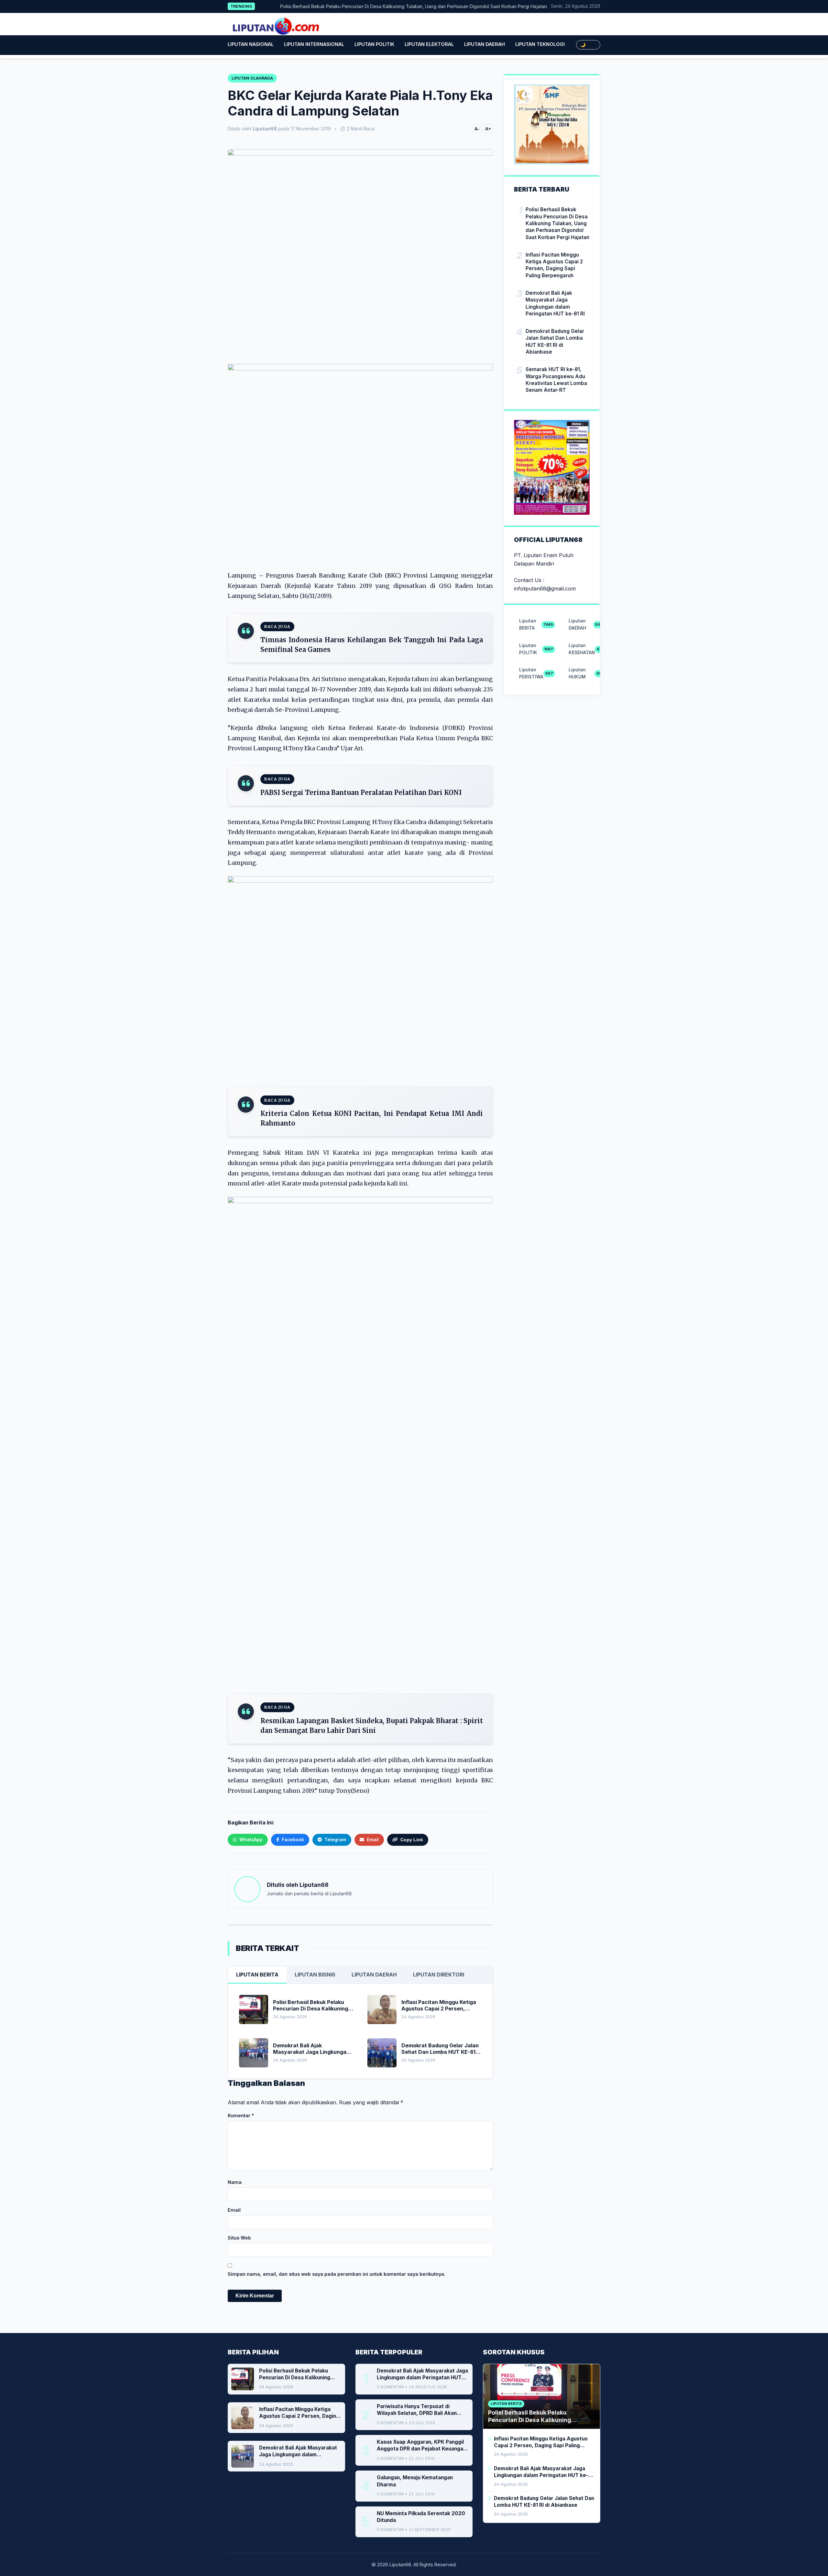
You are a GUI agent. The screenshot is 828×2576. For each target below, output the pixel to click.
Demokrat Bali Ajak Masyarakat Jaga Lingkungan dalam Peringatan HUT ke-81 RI (555, 303)
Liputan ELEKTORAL (429, 44)
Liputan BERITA (257, 1975)
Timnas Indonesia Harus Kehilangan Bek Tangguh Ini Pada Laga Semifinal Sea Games (372, 645)
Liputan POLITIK (374, 44)
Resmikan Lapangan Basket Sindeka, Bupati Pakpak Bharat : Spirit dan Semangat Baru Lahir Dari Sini (372, 1726)
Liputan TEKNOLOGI (540, 44)
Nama (235, 2182)
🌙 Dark (588, 45)
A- (477, 129)
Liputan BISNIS (315, 1975)
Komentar (241, 2115)
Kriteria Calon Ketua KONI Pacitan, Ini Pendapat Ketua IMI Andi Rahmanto (372, 1118)
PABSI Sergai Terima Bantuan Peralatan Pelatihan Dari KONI (361, 793)
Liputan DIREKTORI (439, 1975)
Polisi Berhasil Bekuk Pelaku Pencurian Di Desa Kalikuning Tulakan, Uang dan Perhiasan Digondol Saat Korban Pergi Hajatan (368, 6)
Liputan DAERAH (485, 44)
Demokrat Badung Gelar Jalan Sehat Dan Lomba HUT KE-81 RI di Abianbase (555, 341)
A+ (488, 129)
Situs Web (239, 2238)
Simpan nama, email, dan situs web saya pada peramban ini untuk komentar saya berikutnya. (337, 2274)
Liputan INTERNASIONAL (314, 44)
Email (234, 2210)
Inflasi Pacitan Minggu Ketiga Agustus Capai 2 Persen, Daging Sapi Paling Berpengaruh (554, 265)
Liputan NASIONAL (251, 44)
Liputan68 (314, 1885)
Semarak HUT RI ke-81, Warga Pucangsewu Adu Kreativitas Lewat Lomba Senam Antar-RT (556, 380)
